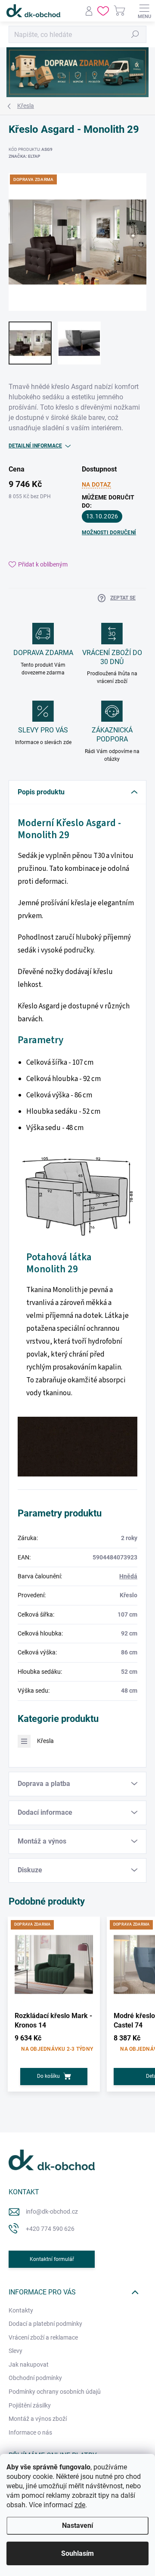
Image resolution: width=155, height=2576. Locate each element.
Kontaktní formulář (52, 2259)
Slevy (15, 2351)
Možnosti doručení (109, 533)
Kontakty (21, 2310)
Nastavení (77, 2525)
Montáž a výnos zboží (38, 2419)
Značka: (24, 156)
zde (80, 2505)
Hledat (135, 34)
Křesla (45, 1741)
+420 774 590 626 (50, 2229)
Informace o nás (30, 2432)
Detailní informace (35, 446)
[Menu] (144, 11)
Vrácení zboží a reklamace (43, 2337)
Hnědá (128, 1576)
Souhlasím (77, 2553)
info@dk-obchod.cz (52, 2212)
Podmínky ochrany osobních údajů (55, 2392)
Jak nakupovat (29, 2365)
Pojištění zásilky (30, 2405)
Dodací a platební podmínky (45, 2324)
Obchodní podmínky (35, 2378)
